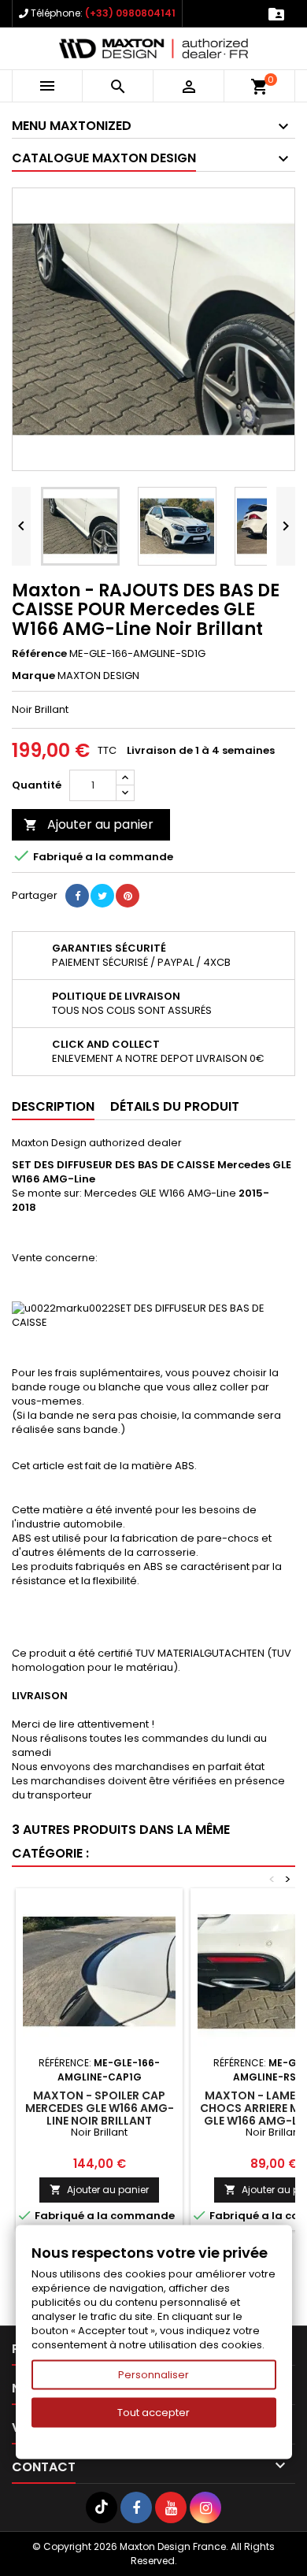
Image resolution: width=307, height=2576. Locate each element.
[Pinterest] (128, 896)
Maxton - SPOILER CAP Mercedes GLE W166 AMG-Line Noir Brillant (100, 2108)
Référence (39, 654)
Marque (33, 676)
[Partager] (77, 896)
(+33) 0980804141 (130, 13)
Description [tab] (53, 1106)
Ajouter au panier (89, 824)
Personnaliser (153, 2375)
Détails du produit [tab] (175, 1106)
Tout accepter (153, 2413)
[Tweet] (102, 896)
